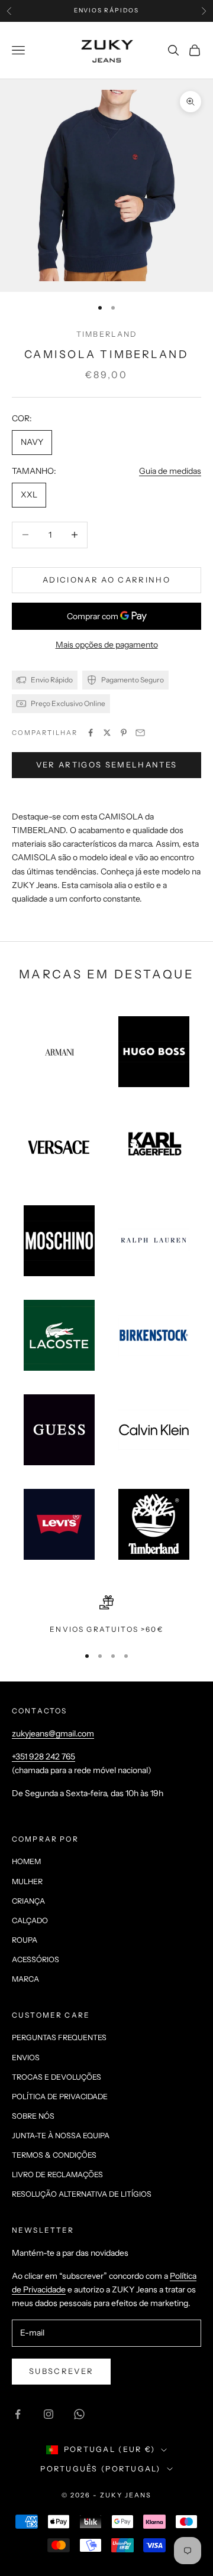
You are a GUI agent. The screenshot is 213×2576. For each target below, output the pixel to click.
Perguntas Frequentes (59, 2037)
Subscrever (61, 2371)
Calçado (30, 1920)
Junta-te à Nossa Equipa (61, 2136)
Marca (25, 1979)
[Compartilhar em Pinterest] (124, 733)
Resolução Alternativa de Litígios (82, 2194)
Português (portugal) (100, 2469)
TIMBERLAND (107, 334)
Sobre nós (33, 2116)
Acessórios (35, 1959)
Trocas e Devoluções (57, 2077)
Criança (28, 1901)
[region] (106, 1615)
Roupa (25, 1940)
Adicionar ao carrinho (106, 580)
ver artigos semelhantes (107, 765)
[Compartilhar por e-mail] (140, 733)
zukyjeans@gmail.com (53, 1733)
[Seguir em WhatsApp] (79, 2414)
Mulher (27, 1881)
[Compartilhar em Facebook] (91, 733)
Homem (26, 1861)
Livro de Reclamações (57, 2175)
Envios (26, 2058)
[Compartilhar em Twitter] (107, 733)
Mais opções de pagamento (107, 645)
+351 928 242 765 (43, 1757)
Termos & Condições (54, 2155)
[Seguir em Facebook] (18, 2414)
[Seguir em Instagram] (49, 2414)
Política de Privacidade (60, 2097)
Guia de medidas (170, 471)
